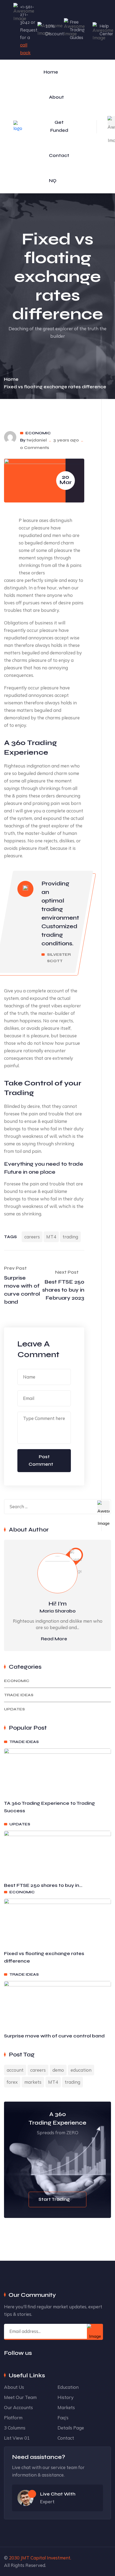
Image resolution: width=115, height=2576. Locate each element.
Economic (38, 433)
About (56, 97)
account (15, 2070)
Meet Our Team (20, 2397)
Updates (14, 1709)
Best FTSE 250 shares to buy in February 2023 (63, 1290)
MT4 (51, 1237)
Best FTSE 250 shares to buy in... (43, 1885)
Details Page (71, 2428)
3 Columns (15, 2428)
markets (33, 2082)
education (81, 2070)
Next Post (67, 1272)
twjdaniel (37, 440)
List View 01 (17, 2438)
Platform (13, 2418)
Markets (66, 2407)
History (66, 2397)
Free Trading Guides (77, 30)
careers (32, 1237)
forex (12, 2082)
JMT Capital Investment (45, 2558)
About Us (14, 2387)
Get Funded (59, 126)
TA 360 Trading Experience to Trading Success (49, 1807)
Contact (59, 156)
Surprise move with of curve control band (22, 1290)
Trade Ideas (19, 1695)
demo (58, 2070)
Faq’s (63, 2418)
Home (51, 72)
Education (68, 2387)
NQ (53, 181)
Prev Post (15, 1268)
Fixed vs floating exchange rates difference (44, 1957)
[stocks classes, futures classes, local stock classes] (18, 126)
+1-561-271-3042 (27, 15)
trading (70, 1237)
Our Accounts (18, 2407)
